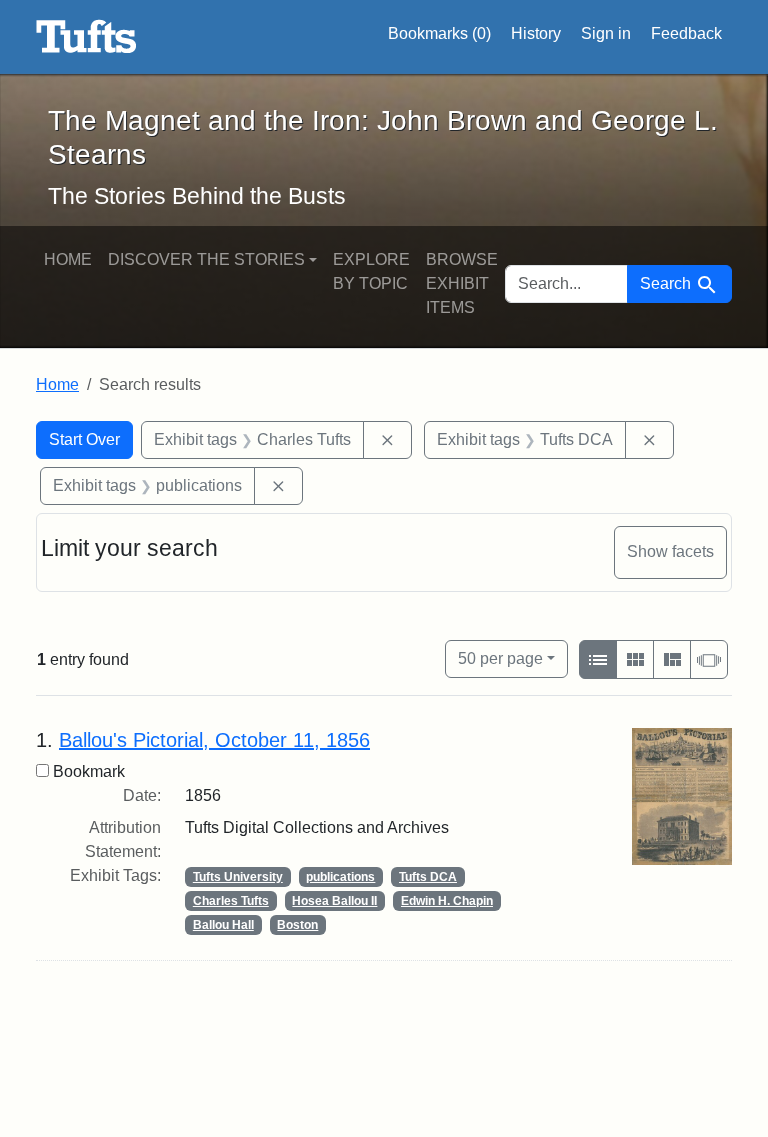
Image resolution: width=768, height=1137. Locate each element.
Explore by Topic (371, 271)
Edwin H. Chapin (447, 901)
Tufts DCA (428, 877)
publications (340, 877)
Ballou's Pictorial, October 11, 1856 (214, 740)
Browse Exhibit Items (462, 283)
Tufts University (238, 877)
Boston (297, 925)
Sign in (606, 33)
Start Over (84, 439)
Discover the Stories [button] (206, 259)
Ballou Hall (223, 925)
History (536, 33)
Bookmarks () (439, 33)
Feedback (686, 33)
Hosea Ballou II (334, 901)
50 (500, 658)
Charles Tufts (231, 901)
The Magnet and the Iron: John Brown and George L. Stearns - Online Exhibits (86, 37)
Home (68, 259)
